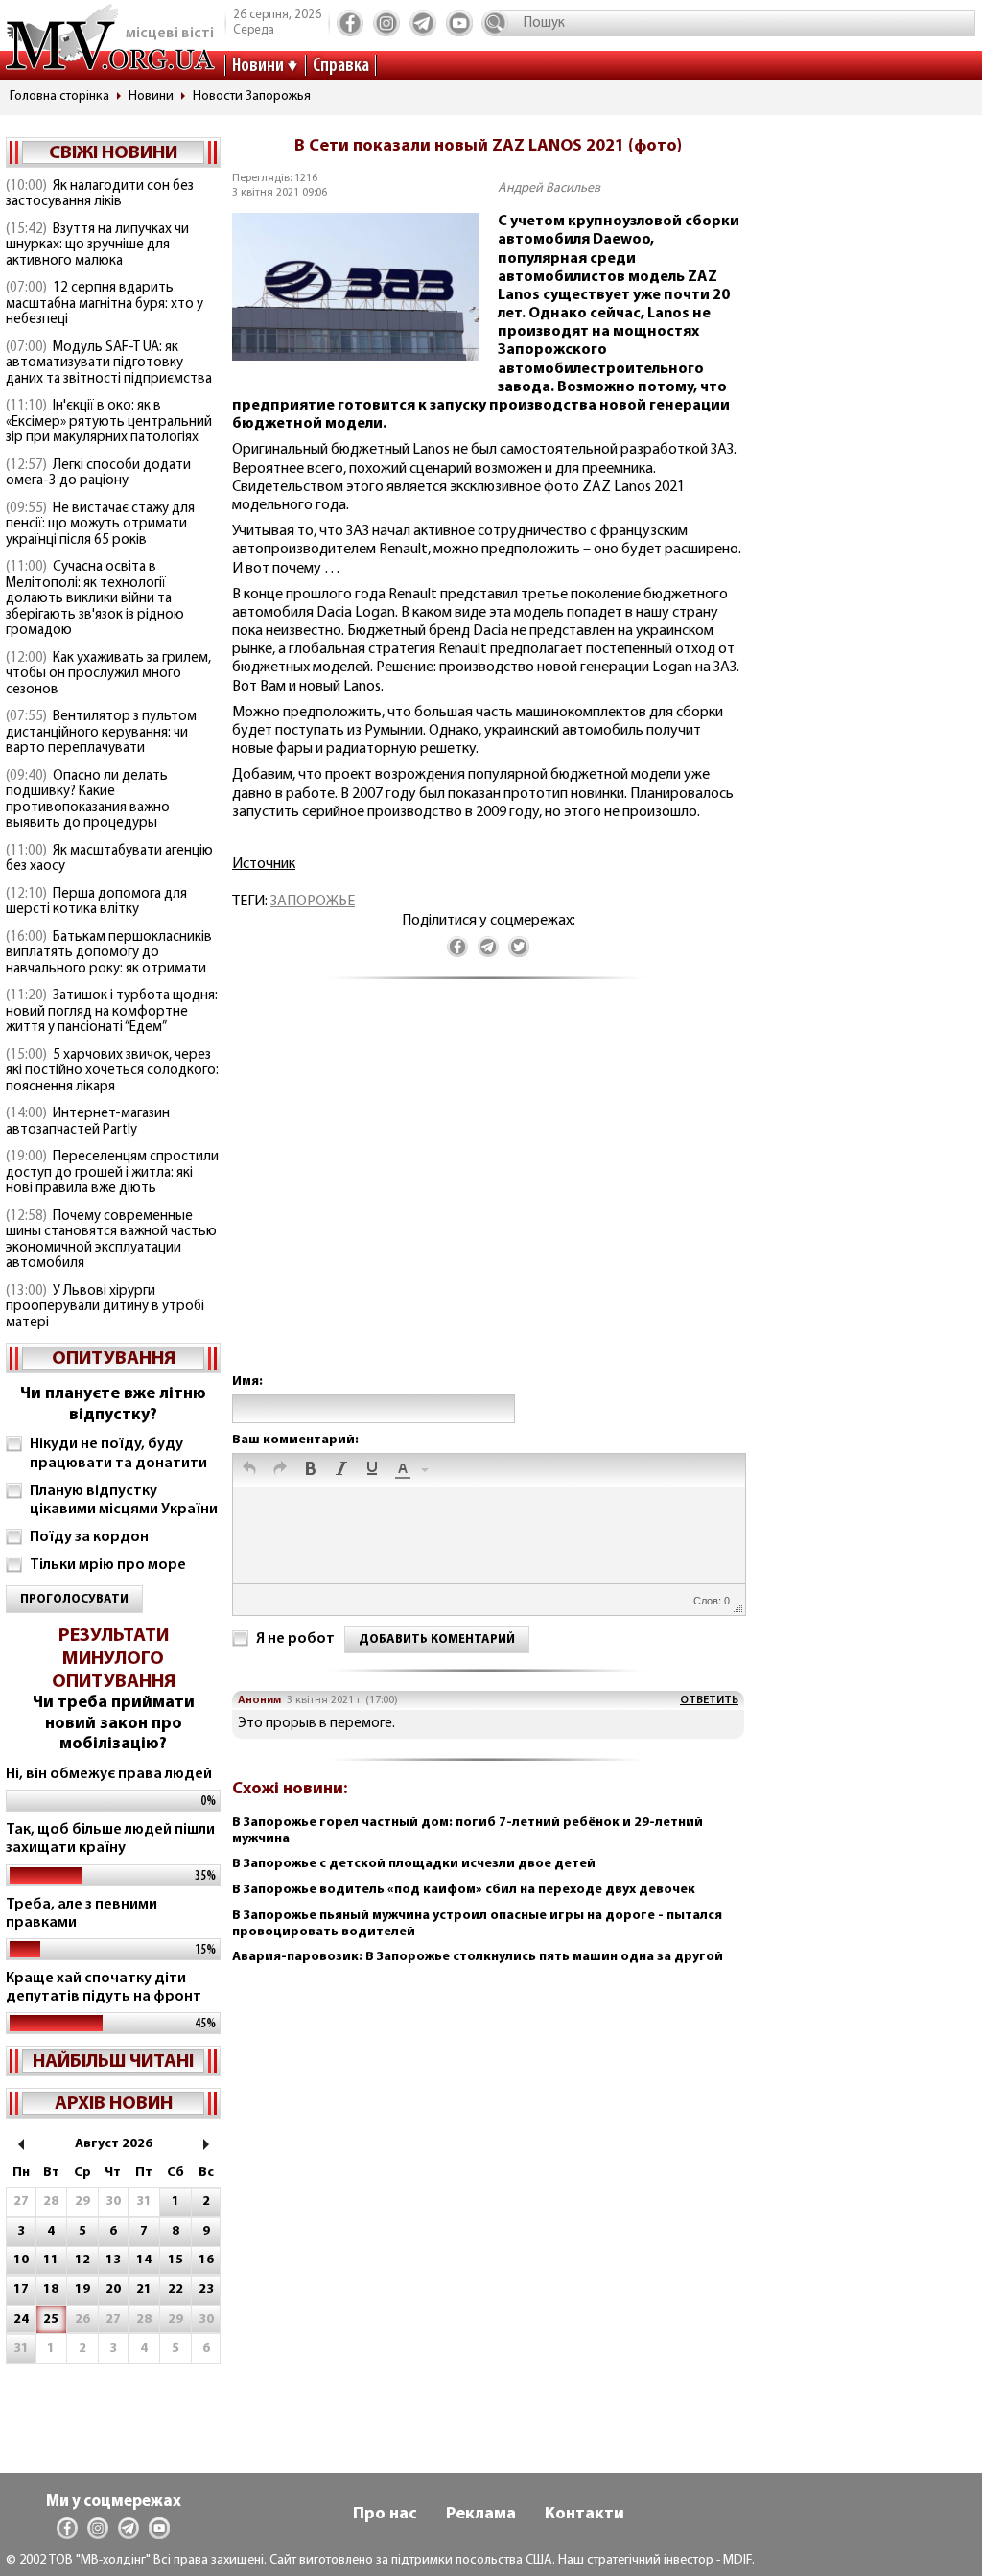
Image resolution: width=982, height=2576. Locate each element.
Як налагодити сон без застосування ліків (100, 195)
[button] (249, 1470)
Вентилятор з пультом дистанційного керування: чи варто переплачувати (101, 733)
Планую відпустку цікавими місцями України (124, 1500)
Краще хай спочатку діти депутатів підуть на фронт (104, 1988)
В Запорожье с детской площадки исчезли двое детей (414, 1864)
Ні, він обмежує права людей (109, 1774)
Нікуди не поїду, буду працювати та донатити (118, 1453)
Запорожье (313, 902)
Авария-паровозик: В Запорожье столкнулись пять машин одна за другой (478, 1957)
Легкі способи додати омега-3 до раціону (98, 474)
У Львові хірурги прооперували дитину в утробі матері (105, 1307)
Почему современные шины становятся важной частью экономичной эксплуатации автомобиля (111, 1241)
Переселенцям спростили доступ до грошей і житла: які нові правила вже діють (112, 1173)
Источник (264, 864)
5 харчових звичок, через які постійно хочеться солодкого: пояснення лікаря (112, 1071)
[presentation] (249, 1470)
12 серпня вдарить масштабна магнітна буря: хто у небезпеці (105, 304)
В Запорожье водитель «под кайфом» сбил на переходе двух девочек (464, 1890)
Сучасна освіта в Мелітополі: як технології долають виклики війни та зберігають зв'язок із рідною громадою (95, 599)
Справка (341, 66)
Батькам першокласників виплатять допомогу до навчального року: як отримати (109, 953)
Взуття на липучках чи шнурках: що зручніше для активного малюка (97, 246)
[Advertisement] (488, 1195)
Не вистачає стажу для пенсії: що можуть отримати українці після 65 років (100, 525)
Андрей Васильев (549, 188)
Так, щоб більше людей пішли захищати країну (110, 1839)
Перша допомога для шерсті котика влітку (96, 902)
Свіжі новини (113, 153)
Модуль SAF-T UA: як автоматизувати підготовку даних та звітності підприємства (109, 363)
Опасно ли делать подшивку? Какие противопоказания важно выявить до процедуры (88, 800)
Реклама (481, 2515)
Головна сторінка (59, 96)
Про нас (385, 2515)
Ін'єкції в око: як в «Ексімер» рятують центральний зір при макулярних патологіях (109, 422)
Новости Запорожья (252, 96)
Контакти (585, 2515)
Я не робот (295, 1639)
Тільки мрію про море (108, 1565)
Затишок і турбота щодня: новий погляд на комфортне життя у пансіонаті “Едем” (112, 1012)
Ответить (709, 1700)
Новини (258, 66)
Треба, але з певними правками (82, 1914)
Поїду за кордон (89, 1537)
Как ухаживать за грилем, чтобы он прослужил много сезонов (108, 674)
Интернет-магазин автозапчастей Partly (88, 1122)
